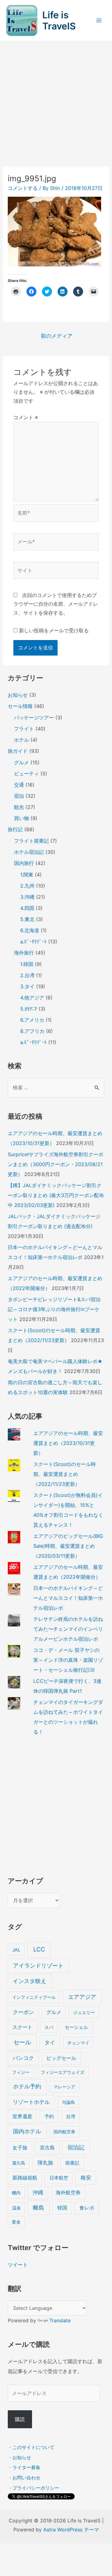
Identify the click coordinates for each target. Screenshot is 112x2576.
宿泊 (19, 796)
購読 (20, 2419)
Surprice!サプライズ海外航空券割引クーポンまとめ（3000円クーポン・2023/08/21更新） (56, 1164)
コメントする (23, 188)
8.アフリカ (32, 1031)
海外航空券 (68, 2192)
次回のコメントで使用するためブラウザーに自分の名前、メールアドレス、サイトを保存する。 (56, 604)
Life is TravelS (59, 20)
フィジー (21, 2072)
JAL (16, 1950)
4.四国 (27, 908)
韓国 (62, 2208)
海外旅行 (24, 953)
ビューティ (26, 774)
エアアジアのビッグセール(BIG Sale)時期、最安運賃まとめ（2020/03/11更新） (68, 1546)
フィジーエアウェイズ (63, 2072)
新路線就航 (25, 2178)
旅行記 (15, 829)
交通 (19, 785)
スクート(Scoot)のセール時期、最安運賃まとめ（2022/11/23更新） (65, 1474)
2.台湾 (27, 975)
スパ (49, 2027)
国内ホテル (27, 2131)
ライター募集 (26, 2467)
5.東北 (27, 919)
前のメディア (57, 336)
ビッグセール (61, 2058)
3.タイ (27, 986)
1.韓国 (27, 964)
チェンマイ (78, 2043)
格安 (86, 2177)
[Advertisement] (56, 100)
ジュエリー (84, 2012)
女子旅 (20, 2148)
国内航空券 (64, 2132)
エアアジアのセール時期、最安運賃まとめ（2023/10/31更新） (68, 1443)
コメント (26, 417)
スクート (22, 2027)
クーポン (23, 2012)
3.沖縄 (27, 897)
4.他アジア (32, 998)
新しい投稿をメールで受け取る (54, 630)
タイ (50, 2042)
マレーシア (64, 2087)
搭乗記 (72, 2163)
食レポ (87, 2208)
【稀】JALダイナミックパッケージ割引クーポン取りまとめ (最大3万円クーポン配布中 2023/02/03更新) (56, 1195)
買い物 (21, 818)
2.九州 (27, 886)
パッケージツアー (34, 718)
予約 (49, 2116)
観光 (19, 807)
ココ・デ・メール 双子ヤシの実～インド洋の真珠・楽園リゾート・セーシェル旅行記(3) (68, 1660)
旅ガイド (18, 751)
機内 (16, 2193)
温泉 (16, 2208)
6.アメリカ (32, 1020)
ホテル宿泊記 (29, 852)
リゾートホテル (31, 2102)
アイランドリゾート (38, 1966)
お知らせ (18, 695)
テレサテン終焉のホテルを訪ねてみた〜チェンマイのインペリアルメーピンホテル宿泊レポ (68, 1629)
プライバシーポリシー (36, 2488)
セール (22, 2042)
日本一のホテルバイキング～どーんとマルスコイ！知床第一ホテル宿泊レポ (68, 1598)
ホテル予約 (27, 2086)
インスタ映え (30, 1981)
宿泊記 (76, 2147)
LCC (39, 1949)
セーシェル (76, 2027)
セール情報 (20, 706)
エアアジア (82, 1997)
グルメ (21, 762)
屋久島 (19, 2163)
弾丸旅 (45, 2163)
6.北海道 (30, 930)
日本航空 (59, 2178)
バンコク (23, 2058)
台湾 (71, 2116)
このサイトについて (33, 2447)
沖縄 (38, 2192)
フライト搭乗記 (31, 841)
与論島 (68, 2102)
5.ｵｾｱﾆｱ (29, 1009)
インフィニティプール (34, 1997)
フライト (24, 729)
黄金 (16, 2222)
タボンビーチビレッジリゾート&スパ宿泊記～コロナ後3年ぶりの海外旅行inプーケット (54, 1309)
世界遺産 (22, 2116)
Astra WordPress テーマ (71, 2530)
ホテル (21, 740)
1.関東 (27, 875)
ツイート (18, 2265)
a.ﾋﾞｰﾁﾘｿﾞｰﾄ (33, 941)
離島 (39, 2207)
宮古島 (47, 2148)
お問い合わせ (26, 2478)
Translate (60, 2320)
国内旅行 (24, 863)
